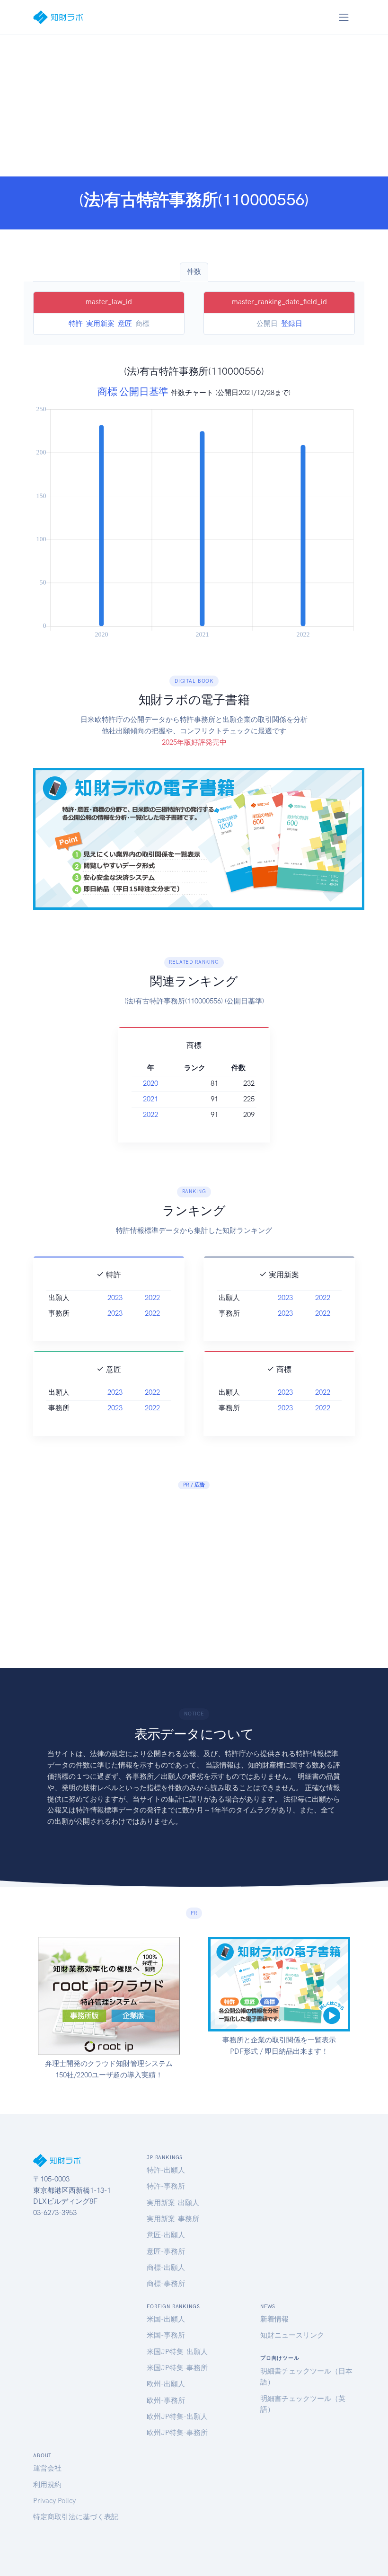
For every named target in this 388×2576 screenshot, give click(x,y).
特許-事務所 (166, 2186)
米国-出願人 (166, 2319)
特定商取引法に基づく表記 (76, 2517)
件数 (194, 272)
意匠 (125, 324)
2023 (115, 1298)
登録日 (292, 324)
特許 (76, 324)
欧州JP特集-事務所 (177, 2433)
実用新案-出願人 (173, 2203)
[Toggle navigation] (344, 17)
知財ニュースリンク (292, 2335)
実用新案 (100, 324)
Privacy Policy (54, 2501)
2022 (150, 1115)
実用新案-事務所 (173, 2219)
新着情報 (274, 2319)
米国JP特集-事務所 (177, 2368)
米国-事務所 (166, 2335)
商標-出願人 (166, 2268)
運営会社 (47, 2468)
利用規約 (47, 2485)
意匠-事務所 (166, 2251)
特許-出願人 (166, 2170)
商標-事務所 (166, 2284)
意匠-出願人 (166, 2235)
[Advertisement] (194, 106)
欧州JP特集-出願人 (177, 2417)
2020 (150, 1083)
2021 (150, 1099)
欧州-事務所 (166, 2400)
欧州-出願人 (166, 2384)
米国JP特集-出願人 (177, 2352)
